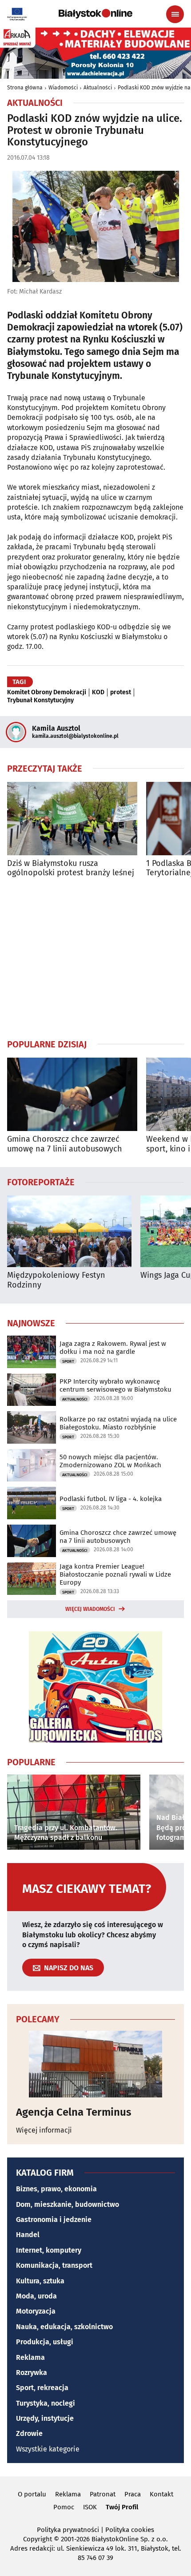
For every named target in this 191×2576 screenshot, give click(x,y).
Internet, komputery (49, 2250)
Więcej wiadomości (90, 1609)
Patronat (103, 2494)
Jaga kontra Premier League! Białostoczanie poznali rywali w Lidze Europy (115, 1574)
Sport (68, 1361)
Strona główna (25, 88)
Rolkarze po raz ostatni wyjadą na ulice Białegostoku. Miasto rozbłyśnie (118, 1423)
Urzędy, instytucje (45, 2418)
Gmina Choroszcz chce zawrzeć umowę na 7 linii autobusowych (65, 1144)
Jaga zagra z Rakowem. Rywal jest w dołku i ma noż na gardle (113, 1348)
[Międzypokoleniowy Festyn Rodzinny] (69, 1231)
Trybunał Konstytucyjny (40, 700)
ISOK (90, 2507)
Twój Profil (122, 2507)
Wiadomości (63, 88)
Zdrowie (29, 2433)
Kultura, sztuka (40, 2281)
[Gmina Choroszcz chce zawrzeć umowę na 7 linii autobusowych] (72, 1094)
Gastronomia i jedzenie (54, 2220)
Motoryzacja (36, 2311)
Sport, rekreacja (42, 2388)
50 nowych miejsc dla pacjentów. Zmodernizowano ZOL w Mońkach (110, 1461)
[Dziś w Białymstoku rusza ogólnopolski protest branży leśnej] (72, 819)
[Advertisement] (95, 958)
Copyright (38, 2539)
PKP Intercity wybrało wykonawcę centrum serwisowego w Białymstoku (115, 1385)
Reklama (30, 2357)
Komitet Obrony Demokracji (47, 692)
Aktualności (98, 88)
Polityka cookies (130, 2530)
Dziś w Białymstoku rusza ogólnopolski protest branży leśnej (71, 868)
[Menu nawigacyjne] (175, 14)
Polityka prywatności (68, 2530)
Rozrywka (32, 2373)
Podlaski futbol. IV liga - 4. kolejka (111, 1499)
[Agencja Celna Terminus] (95, 2064)
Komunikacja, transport (54, 2265)
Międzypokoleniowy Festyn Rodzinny (56, 1280)
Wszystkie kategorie (48, 2449)
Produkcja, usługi (45, 2342)
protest (121, 692)
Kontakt (161, 2494)
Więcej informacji (44, 2130)
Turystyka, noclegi (46, 2403)
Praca (133, 2494)
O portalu (32, 2494)
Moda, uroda (36, 2296)
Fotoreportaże (41, 1182)
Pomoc (64, 2507)
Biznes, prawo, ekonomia (56, 2189)
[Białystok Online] (95, 14)
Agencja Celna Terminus (74, 2112)
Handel (28, 2235)
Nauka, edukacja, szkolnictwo (64, 2327)
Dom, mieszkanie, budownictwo (68, 2204)
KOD (98, 692)
